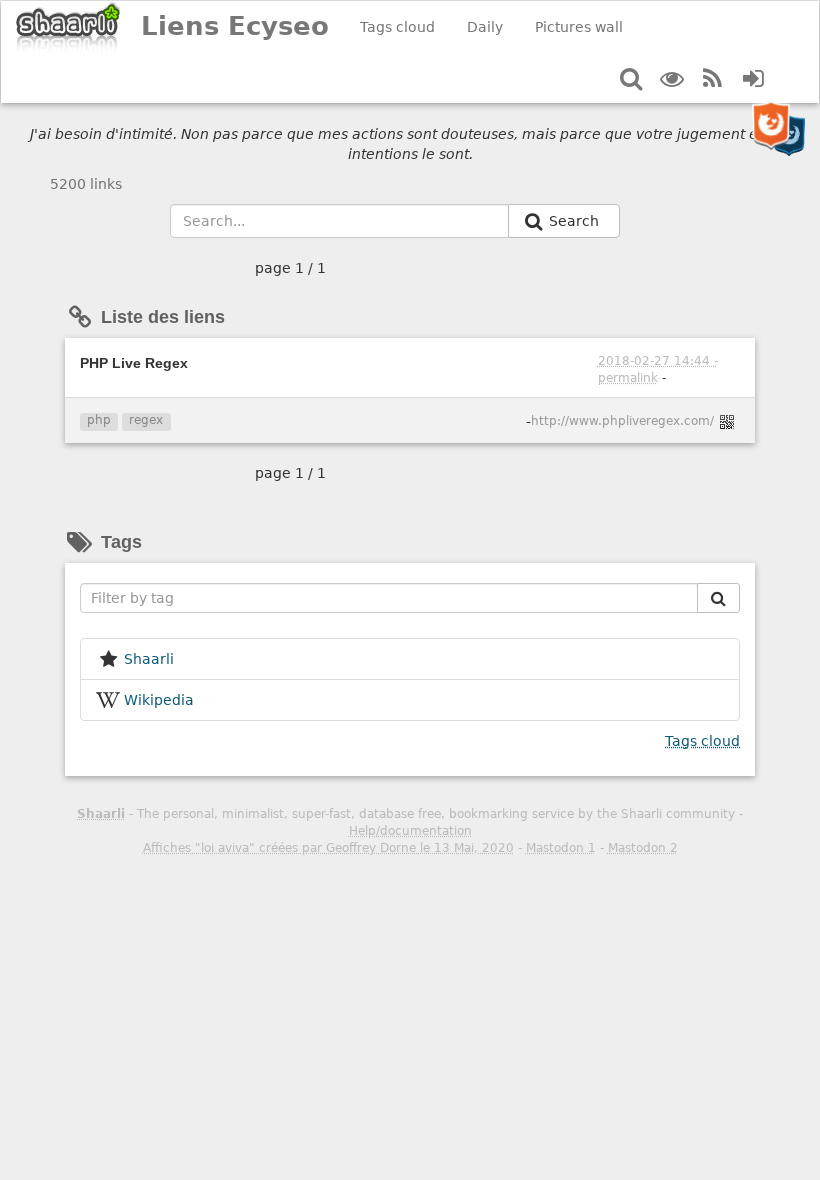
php (99, 420)
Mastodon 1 (561, 848)
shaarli (149, 659)
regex (146, 420)
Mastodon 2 (643, 848)
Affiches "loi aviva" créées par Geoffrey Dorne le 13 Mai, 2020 (328, 848)
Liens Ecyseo (235, 26)
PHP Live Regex (134, 363)
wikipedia (159, 700)
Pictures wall (579, 27)
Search (576, 221)
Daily (485, 27)
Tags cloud (397, 27)
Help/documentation (410, 831)
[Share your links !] (68, 28)
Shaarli (101, 814)
